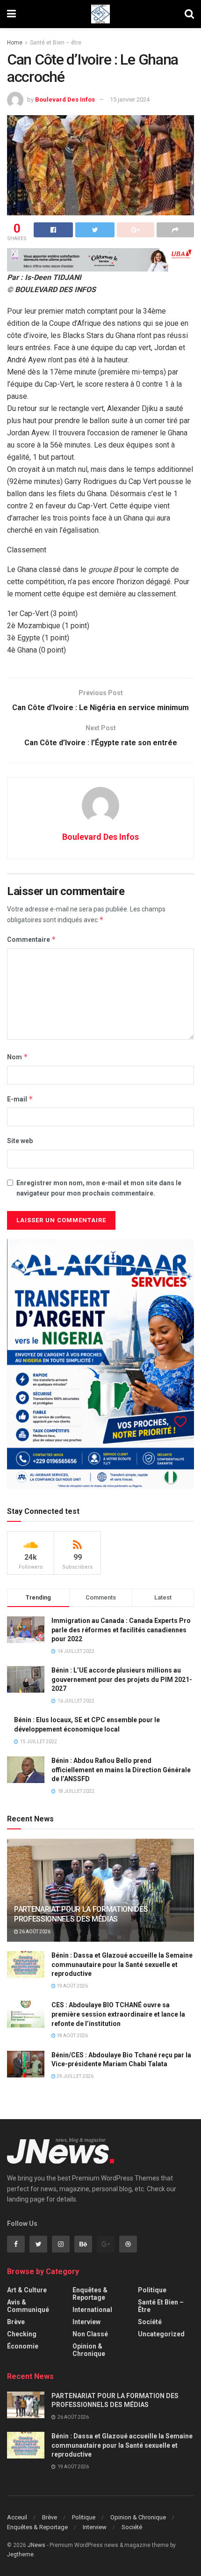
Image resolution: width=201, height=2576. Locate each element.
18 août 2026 (72, 2036)
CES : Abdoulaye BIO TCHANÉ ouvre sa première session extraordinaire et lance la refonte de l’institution (118, 2014)
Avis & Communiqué (28, 2306)
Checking (22, 2334)
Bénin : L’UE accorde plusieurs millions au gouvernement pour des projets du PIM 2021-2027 (122, 1679)
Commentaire (32, 939)
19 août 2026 (72, 1986)
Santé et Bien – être (56, 43)
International (92, 2310)
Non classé (90, 2334)
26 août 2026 (34, 1932)
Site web (20, 1141)
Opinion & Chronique (89, 2350)
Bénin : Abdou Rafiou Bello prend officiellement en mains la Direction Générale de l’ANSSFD (121, 1770)
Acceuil (17, 2517)
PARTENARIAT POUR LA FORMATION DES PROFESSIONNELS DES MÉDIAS (81, 1914)
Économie (23, 2346)
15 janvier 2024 (130, 99)
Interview (86, 2322)
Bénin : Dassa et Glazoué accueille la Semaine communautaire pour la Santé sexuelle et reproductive (122, 1964)
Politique (152, 2290)
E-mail (20, 1099)
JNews (36, 2545)
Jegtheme (20, 2554)
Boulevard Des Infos (65, 99)
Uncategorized (161, 2334)
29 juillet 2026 (75, 2076)
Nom (18, 1057)
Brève (16, 2322)
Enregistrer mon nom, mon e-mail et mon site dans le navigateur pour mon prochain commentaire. (99, 1188)
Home (15, 43)
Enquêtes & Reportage (90, 2294)
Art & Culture (27, 2290)
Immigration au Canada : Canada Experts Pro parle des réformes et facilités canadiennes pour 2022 (121, 1630)
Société (150, 2322)
